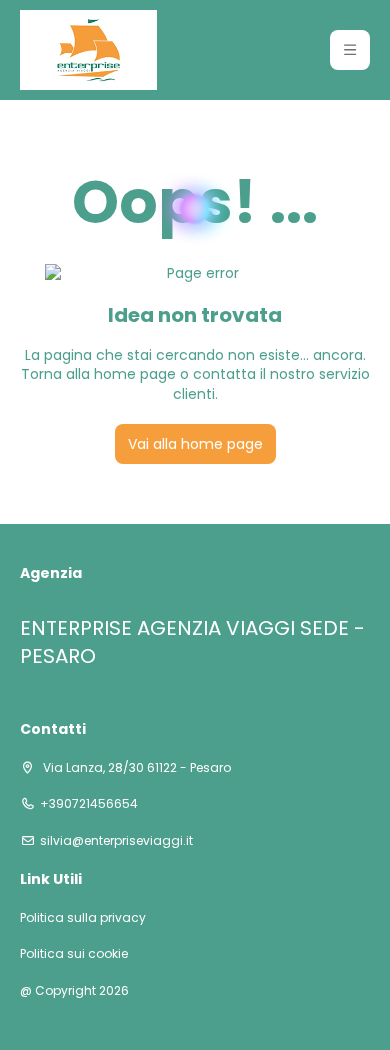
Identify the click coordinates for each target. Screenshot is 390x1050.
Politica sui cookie (74, 954)
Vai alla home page (195, 444)
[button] (350, 50)
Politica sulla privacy (83, 918)
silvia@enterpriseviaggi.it (116, 841)
